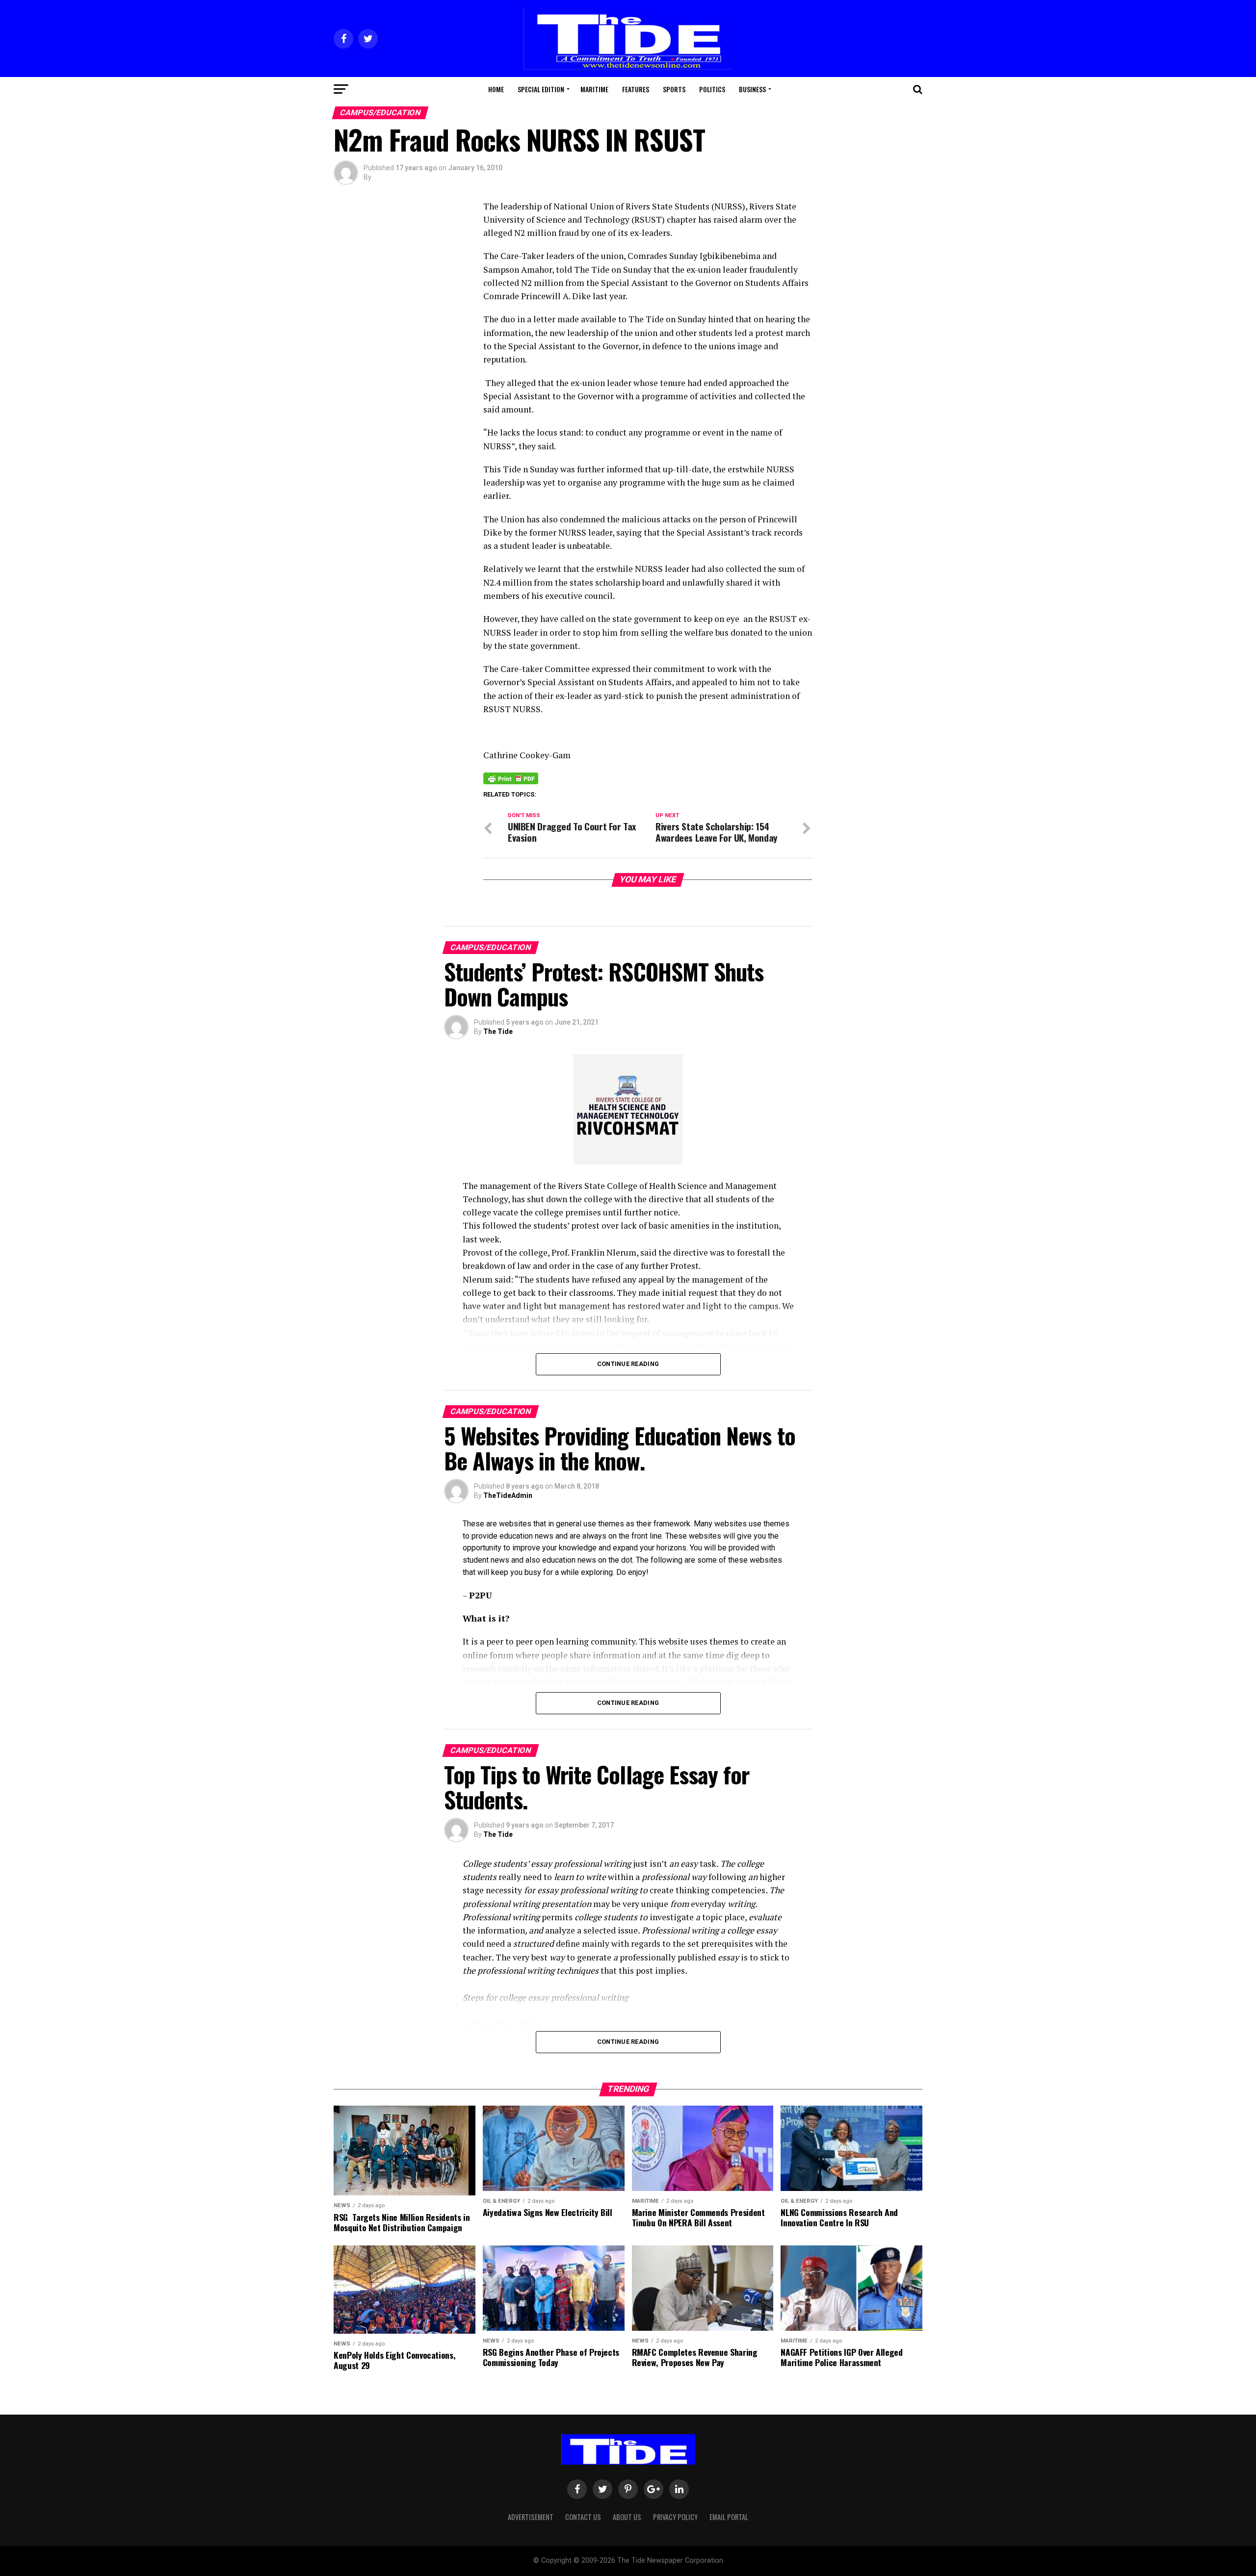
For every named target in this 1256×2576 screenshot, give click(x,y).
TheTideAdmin (508, 1495)
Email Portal (729, 2517)
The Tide (498, 1031)
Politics (712, 89)
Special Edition (541, 89)
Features (636, 89)
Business (752, 89)
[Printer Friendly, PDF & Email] (511, 778)
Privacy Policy (675, 2517)
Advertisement (531, 2517)
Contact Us (583, 2517)
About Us (627, 2517)
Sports (674, 89)
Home (496, 89)
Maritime (594, 89)
